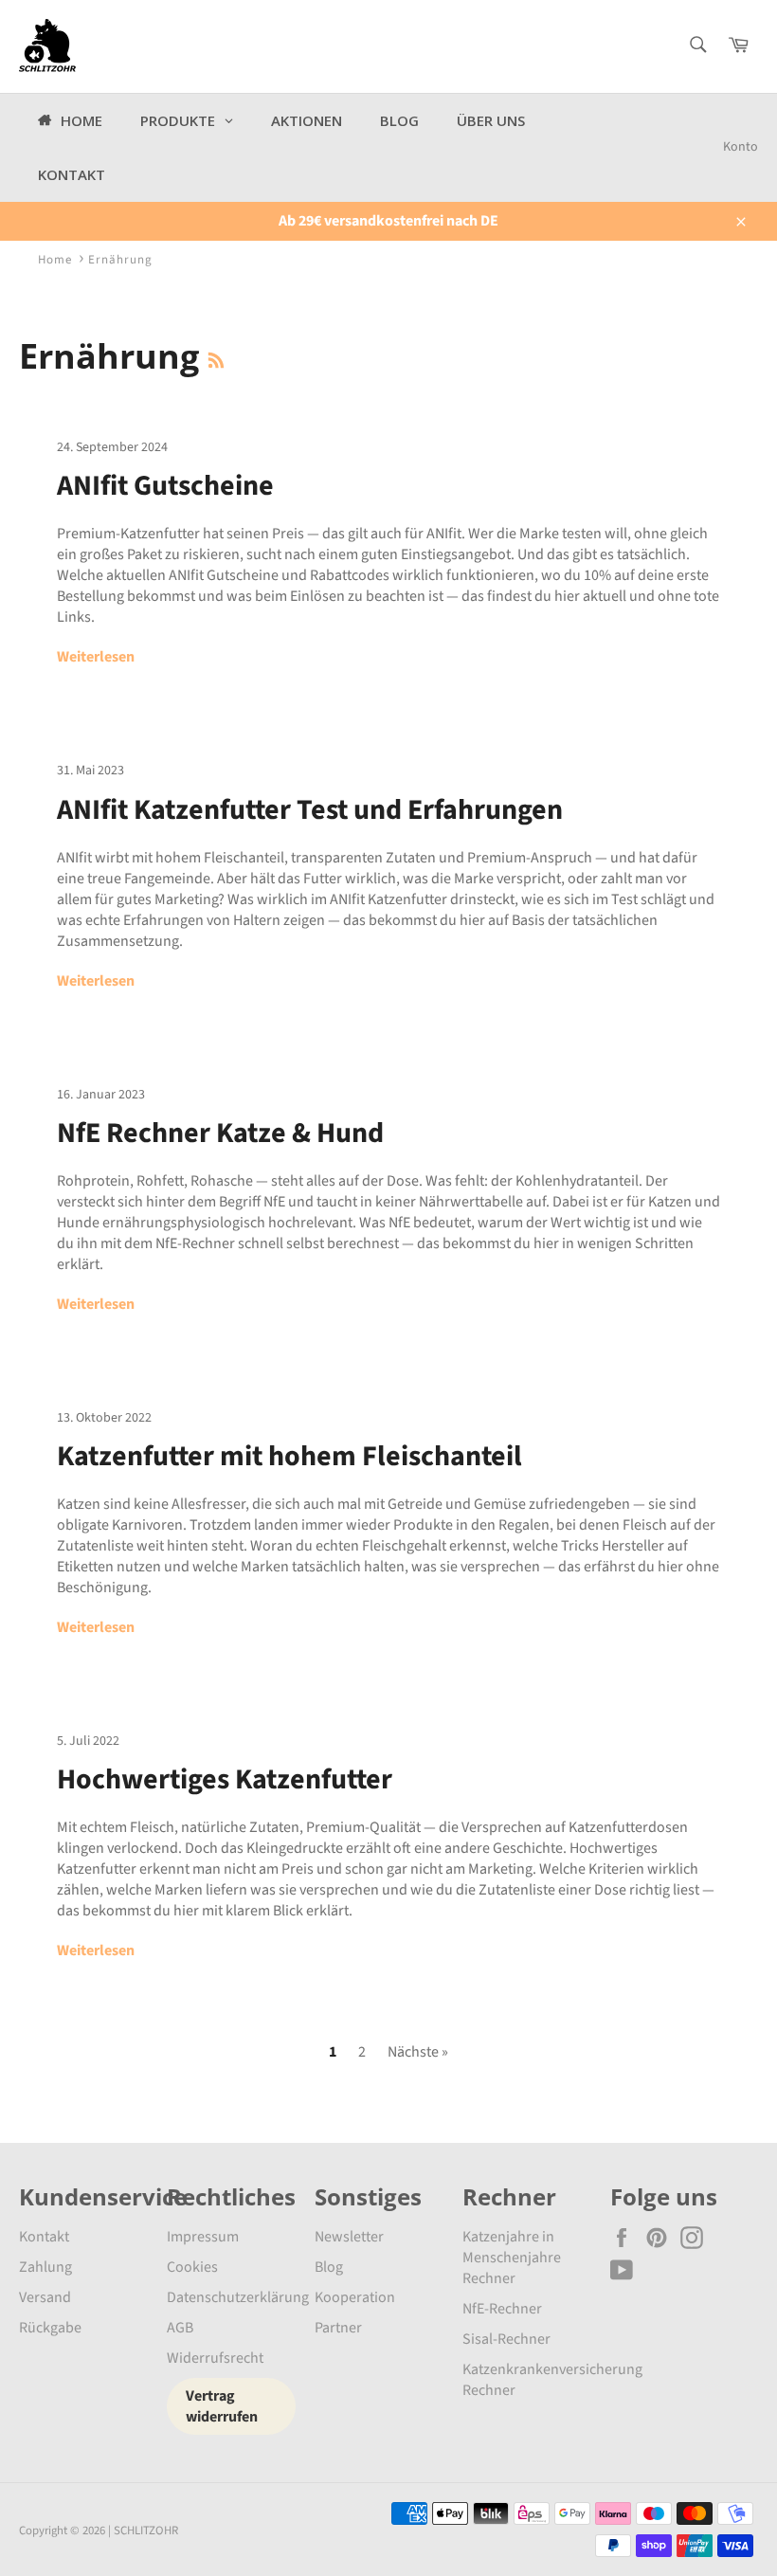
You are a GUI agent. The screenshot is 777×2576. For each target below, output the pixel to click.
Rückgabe (50, 2328)
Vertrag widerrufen (222, 2406)
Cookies (192, 2267)
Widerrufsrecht (215, 2358)
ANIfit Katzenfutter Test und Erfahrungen (310, 810)
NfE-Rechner (502, 2309)
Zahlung (45, 2267)
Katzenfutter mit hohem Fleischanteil (289, 1456)
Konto (741, 147)
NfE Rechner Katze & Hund (220, 1133)
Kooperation (355, 2297)
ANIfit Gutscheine (165, 486)
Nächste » (418, 2052)
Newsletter (349, 2237)
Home (55, 260)
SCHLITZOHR (146, 2531)
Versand (45, 2297)
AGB (180, 2328)
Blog (329, 2267)
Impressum (203, 2237)
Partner (338, 2328)
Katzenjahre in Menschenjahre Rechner (512, 2258)
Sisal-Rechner (506, 2339)
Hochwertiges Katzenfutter (225, 1779)
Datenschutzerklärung (238, 2297)
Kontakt (44, 2237)
